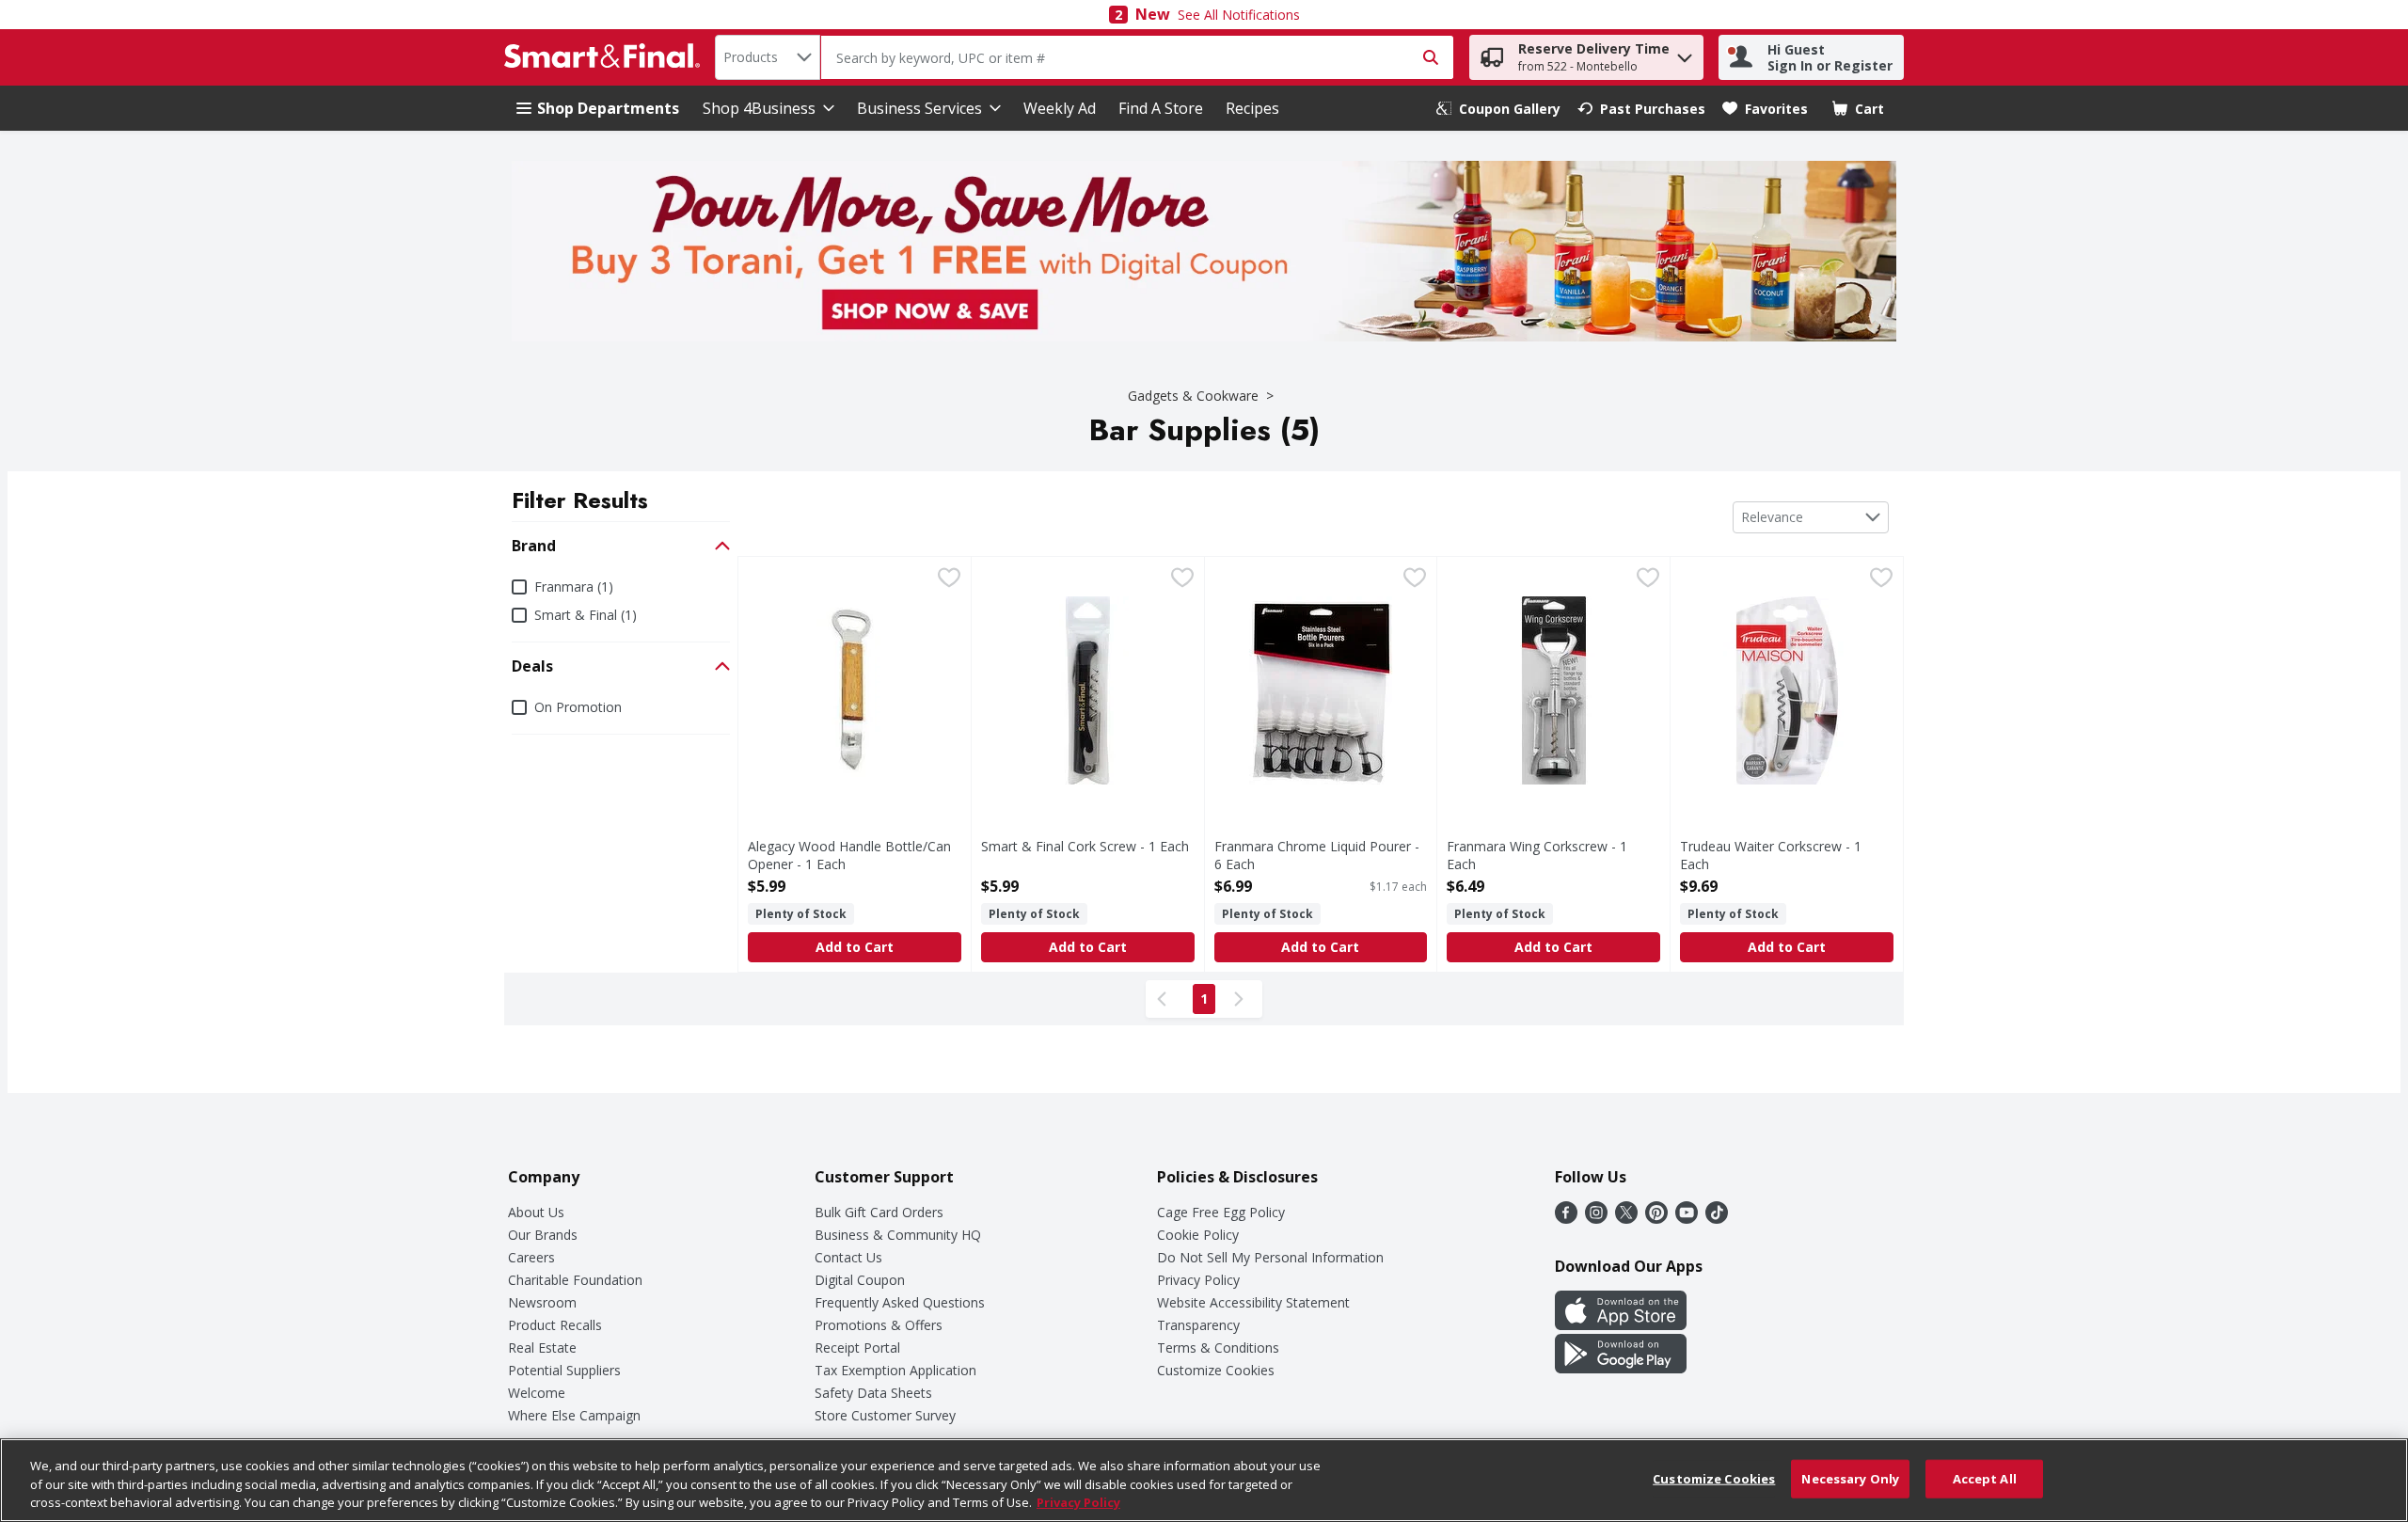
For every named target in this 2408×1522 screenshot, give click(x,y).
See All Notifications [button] (1239, 15)
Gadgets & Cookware (1193, 396)
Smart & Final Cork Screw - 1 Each (1085, 846)
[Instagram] (1596, 1218)
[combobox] (768, 57)
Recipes (1252, 108)
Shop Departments (608, 108)
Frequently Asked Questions (900, 1302)
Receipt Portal (857, 1348)
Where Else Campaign (574, 1415)
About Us (536, 1212)
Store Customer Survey (885, 1415)
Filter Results (580, 500)
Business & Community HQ (898, 1235)
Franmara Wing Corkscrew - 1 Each (1537, 855)
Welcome (537, 1393)
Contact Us (848, 1257)
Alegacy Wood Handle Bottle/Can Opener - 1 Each (849, 855)
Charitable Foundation (575, 1280)
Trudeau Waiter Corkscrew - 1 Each (1771, 855)
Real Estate (542, 1348)
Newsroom (542, 1302)
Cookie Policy (1198, 1235)
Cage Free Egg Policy (1221, 1212)
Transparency (1198, 1325)
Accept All (1985, 1478)
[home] (606, 57)
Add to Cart (855, 947)
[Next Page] (1243, 999)
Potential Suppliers (564, 1370)
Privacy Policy (1198, 1280)
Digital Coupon (860, 1280)
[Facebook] (1566, 1218)
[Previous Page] (1165, 999)
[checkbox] (949, 579)
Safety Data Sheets (873, 1393)
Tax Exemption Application (895, 1370)
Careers (531, 1257)
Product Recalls (555, 1325)
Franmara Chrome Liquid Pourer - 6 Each (1317, 855)
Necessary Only (1850, 1478)
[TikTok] (1717, 1218)
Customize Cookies (1216, 1370)
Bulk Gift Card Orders (879, 1212)
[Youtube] (1687, 1218)
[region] (1204, 1480)
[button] (1685, 53)
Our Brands (543, 1235)
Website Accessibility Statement (1253, 1302)
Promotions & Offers (879, 1325)
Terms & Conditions (1218, 1348)
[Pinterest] (1656, 1218)
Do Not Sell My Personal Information (1270, 1257)
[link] (1498, 109)
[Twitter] (1626, 1218)
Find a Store (1161, 108)
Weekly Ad (1060, 108)
